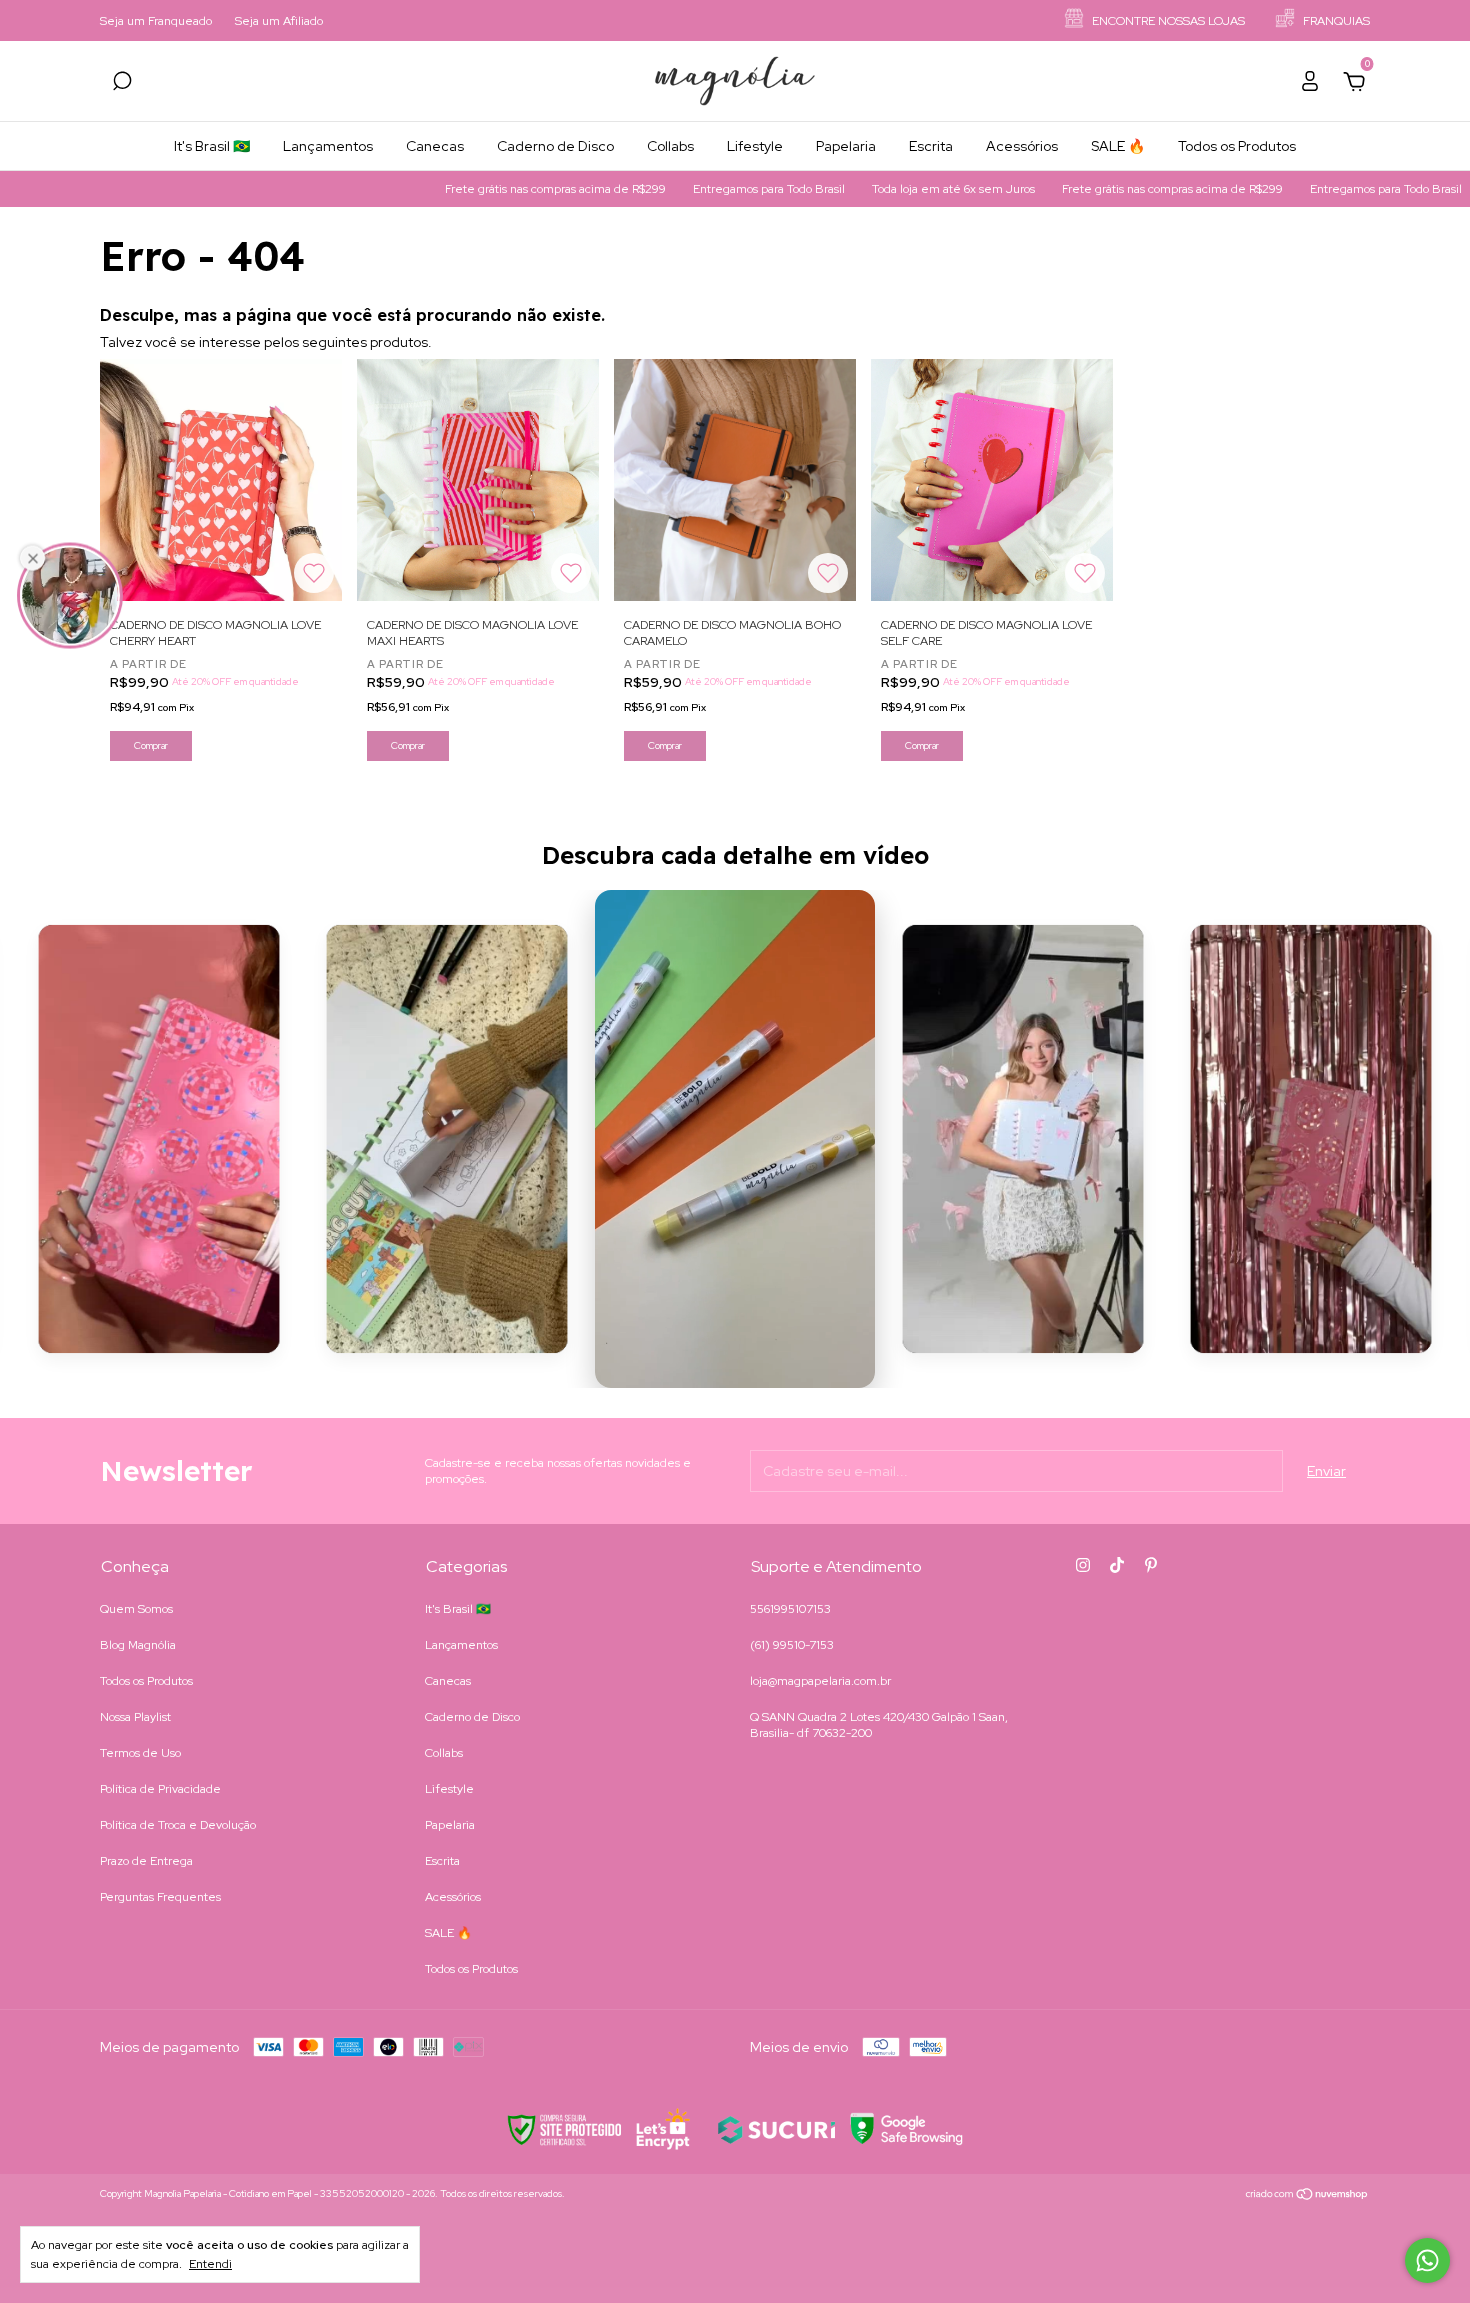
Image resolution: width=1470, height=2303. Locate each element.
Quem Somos (136, 1609)
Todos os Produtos (1237, 146)
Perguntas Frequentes (160, 1897)
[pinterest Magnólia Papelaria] (1151, 1565)
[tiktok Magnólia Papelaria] (1117, 1565)
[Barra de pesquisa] (122, 84)
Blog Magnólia (138, 1645)
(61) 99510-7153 (792, 1645)
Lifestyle (755, 146)
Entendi (210, 2264)
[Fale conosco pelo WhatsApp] (1427, 2260)
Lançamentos (328, 146)
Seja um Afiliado (279, 21)
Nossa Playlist (135, 1717)
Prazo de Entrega (146, 1861)
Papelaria (846, 146)
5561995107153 (790, 1609)
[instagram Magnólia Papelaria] (1083, 1565)
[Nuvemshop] (1307, 2196)
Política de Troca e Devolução (178, 1825)
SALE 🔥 (1118, 146)
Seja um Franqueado (156, 21)
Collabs (670, 146)
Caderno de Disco (555, 146)
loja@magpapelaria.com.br (820, 1681)
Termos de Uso (140, 1753)
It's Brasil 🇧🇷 (212, 146)
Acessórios (1022, 146)
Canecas (435, 146)
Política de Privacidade (160, 1789)
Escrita (931, 146)
